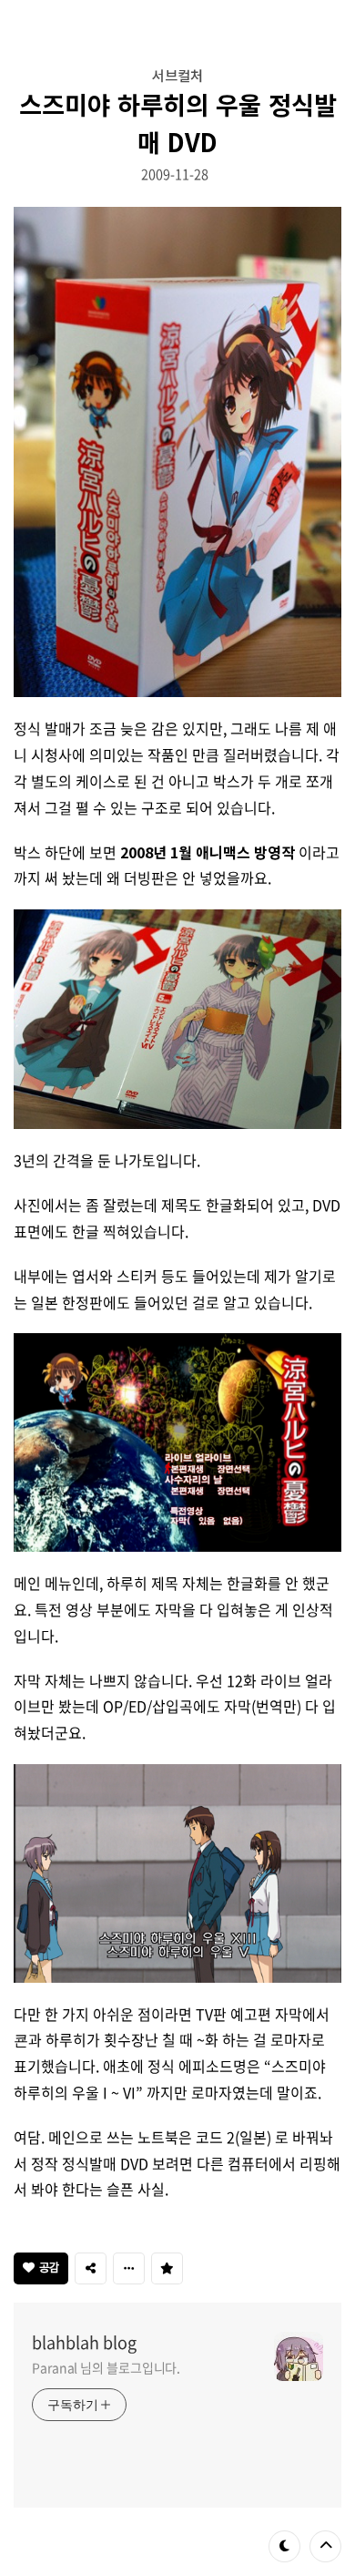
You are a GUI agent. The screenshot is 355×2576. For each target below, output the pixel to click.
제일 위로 (325, 2546)
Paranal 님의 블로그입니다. (106, 2367)
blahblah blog (84, 2343)
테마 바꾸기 (284, 2546)
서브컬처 (177, 75)
